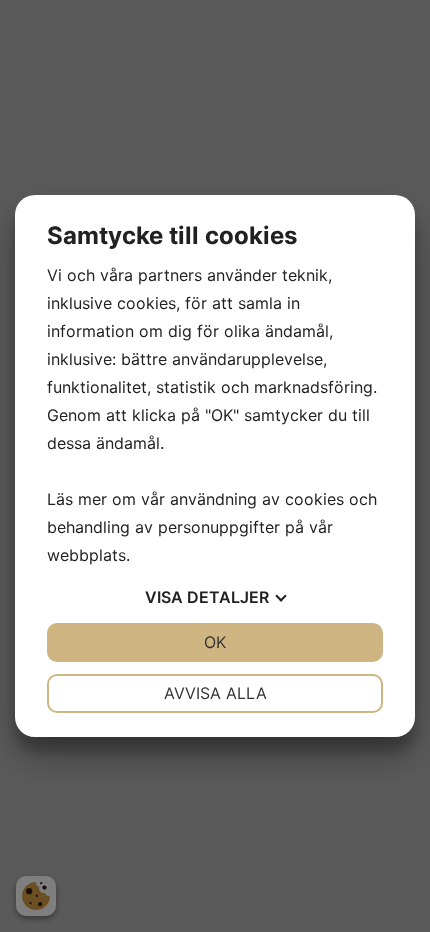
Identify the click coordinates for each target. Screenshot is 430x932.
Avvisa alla (215, 693)
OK (215, 642)
